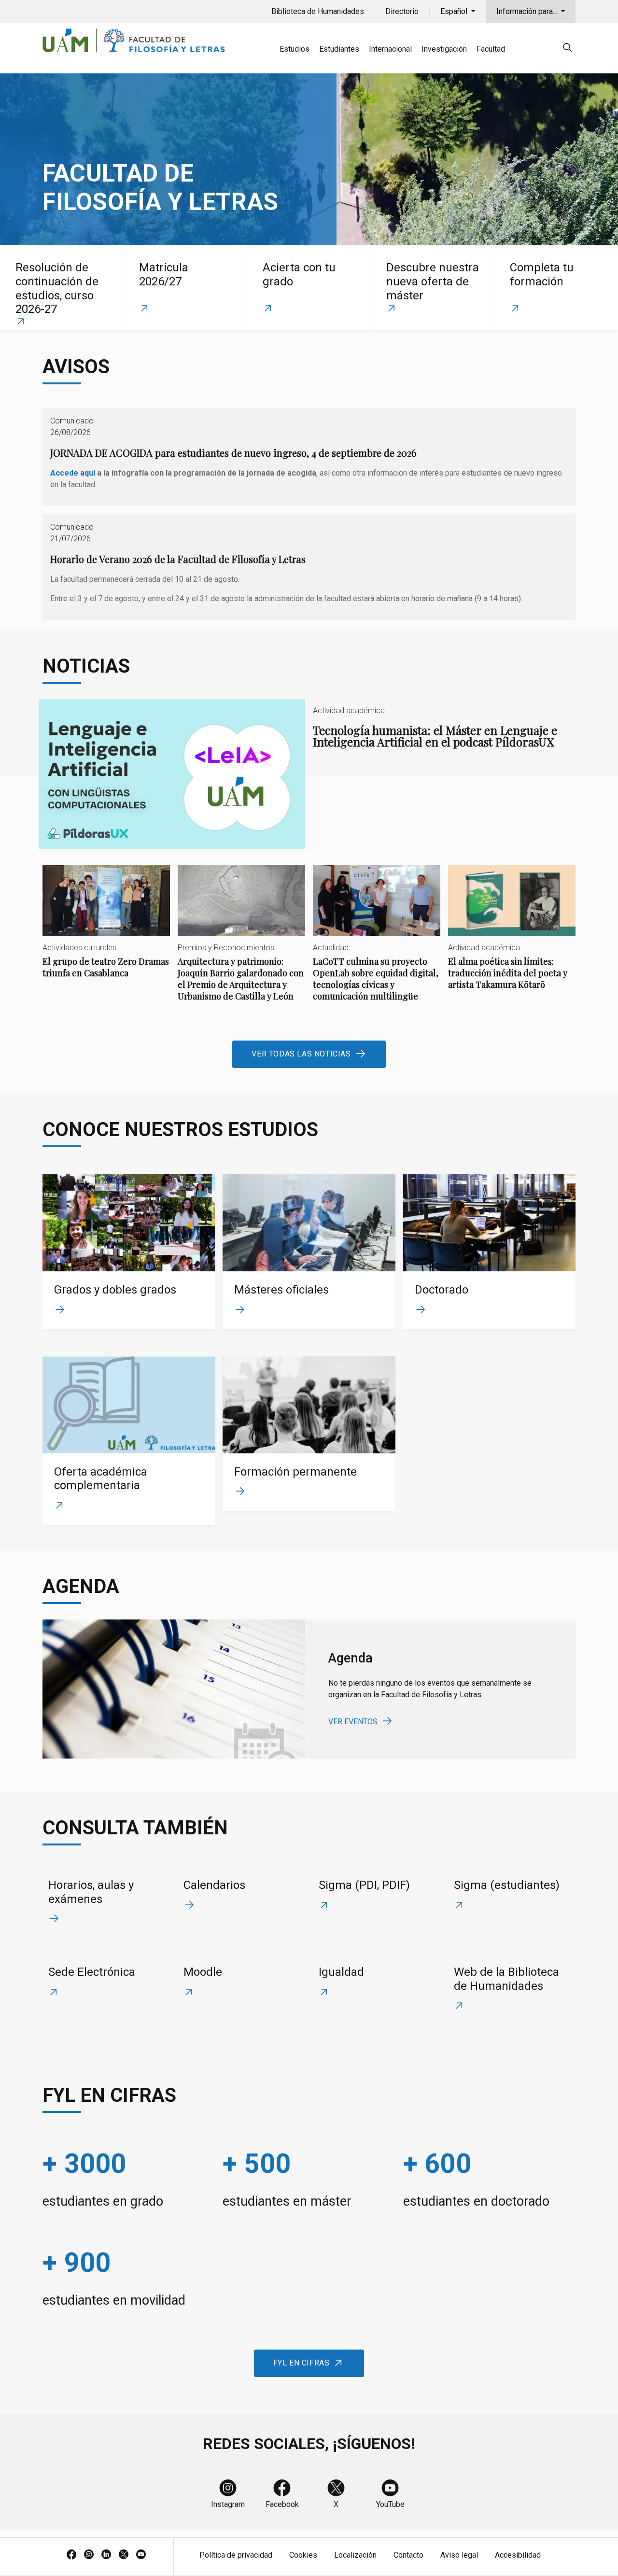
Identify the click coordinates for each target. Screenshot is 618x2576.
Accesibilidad (518, 2555)
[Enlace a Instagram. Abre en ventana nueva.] (89, 2555)
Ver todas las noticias (301, 1054)
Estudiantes (339, 49)
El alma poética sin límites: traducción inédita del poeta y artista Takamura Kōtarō (512, 936)
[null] (567, 49)
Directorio (402, 11)
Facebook (282, 2504)
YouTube (390, 2504)
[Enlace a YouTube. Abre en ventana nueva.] (141, 2555)
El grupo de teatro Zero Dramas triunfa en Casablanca (106, 930)
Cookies (303, 2555)
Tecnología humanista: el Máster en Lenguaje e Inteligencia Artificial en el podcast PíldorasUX (309, 774)
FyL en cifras (302, 2363)
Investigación (444, 49)
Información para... (528, 11)
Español (455, 11)
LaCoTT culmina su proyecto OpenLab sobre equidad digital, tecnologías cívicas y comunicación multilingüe (377, 941)
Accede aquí (73, 473)
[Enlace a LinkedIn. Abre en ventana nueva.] (106, 2555)
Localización (355, 2555)
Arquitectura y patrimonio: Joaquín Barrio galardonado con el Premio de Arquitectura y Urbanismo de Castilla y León (241, 941)
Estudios (295, 49)
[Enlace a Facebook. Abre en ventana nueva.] (71, 2555)
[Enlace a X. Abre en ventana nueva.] (124, 2555)
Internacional (390, 49)
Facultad (491, 49)
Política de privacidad (236, 2555)
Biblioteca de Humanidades (318, 11)
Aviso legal (459, 2555)
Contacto (408, 2555)
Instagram (228, 2504)
